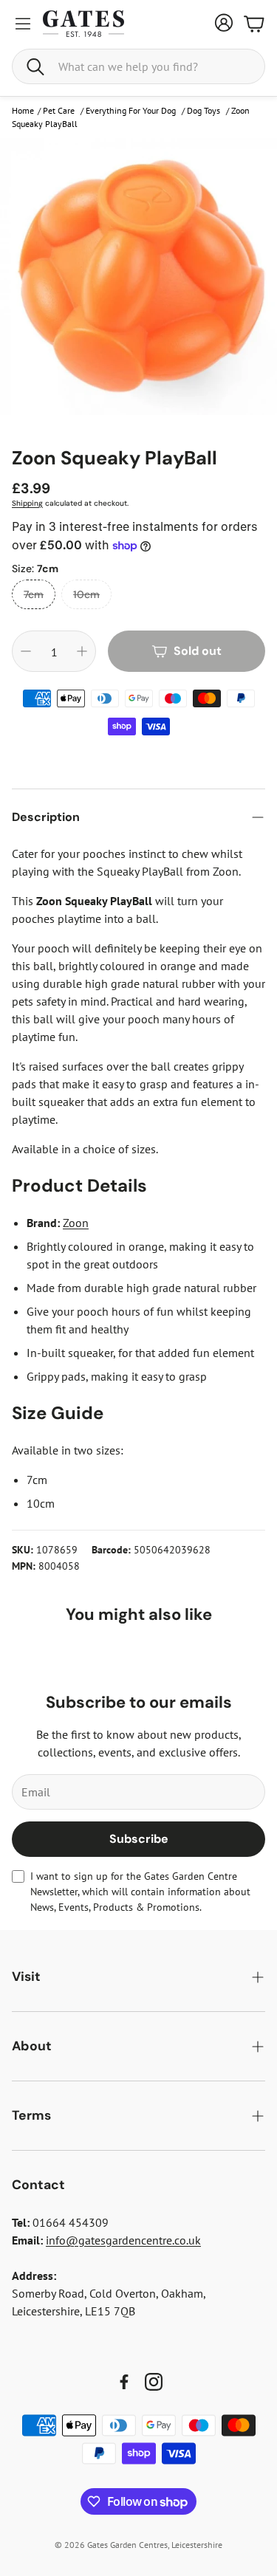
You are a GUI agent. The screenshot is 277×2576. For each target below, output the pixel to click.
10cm (86, 594)
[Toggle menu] (23, 24)
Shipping (27, 503)
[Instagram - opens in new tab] (154, 2382)
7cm (34, 594)
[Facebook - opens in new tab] (124, 2382)
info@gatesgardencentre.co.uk (123, 2240)
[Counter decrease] (26, 651)
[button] (138, 66)
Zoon (76, 1223)
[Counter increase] (82, 651)
